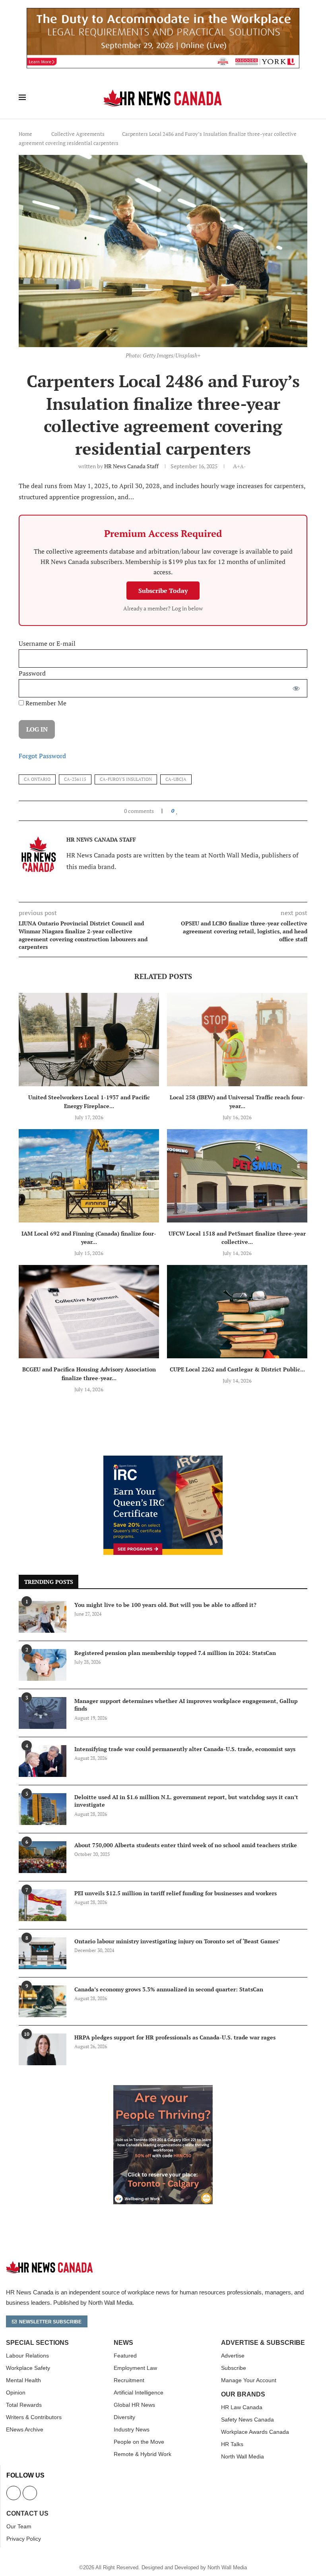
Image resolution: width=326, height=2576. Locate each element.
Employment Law (135, 2368)
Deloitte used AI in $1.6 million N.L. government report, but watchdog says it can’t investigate (186, 1801)
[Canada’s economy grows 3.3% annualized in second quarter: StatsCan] (43, 2001)
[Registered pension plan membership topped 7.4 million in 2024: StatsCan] (43, 1665)
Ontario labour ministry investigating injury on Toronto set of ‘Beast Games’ (177, 1941)
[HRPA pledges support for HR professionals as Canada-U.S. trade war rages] (43, 2049)
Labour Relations (27, 2356)
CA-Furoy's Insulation (126, 779)
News (123, 2343)
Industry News (132, 2429)
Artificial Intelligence (139, 2393)
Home (25, 134)
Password (32, 673)
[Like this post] (177, 811)
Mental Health (23, 2380)
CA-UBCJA (176, 779)
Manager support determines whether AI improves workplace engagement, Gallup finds (186, 1705)
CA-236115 (75, 779)
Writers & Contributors (34, 2417)
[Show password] (296, 688)
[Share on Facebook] (185, 811)
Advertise (233, 2356)
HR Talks (232, 2444)
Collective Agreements (78, 134)
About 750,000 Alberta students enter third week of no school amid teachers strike (186, 1845)
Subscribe (234, 2368)
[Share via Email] (203, 811)
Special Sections (37, 2343)
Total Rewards (24, 2405)
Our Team (19, 2526)
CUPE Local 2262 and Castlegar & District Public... (237, 1369)
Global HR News (134, 2405)
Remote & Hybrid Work (143, 2454)
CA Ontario (37, 779)
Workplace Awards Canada (255, 2432)
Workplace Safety (28, 2368)
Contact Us (27, 2514)
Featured (125, 2356)
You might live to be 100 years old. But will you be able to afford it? (165, 1605)
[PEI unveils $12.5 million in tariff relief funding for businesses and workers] (43, 1905)
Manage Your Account (249, 2380)
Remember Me (45, 703)
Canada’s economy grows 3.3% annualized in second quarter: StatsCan (169, 1989)
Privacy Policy (24, 2539)
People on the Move (139, 2442)
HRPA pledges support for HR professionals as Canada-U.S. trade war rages (175, 2037)
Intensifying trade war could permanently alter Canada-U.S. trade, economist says (185, 1749)
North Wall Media (243, 2456)
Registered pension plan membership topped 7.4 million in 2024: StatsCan (175, 1653)
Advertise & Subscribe (263, 2343)
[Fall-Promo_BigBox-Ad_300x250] (163, 1460)
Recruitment (129, 2380)
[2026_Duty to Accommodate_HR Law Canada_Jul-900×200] (163, 12)
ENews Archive (25, 2429)
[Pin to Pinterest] (195, 811)
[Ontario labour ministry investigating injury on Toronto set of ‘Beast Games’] (43, 1953)
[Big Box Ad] (163, 2089)
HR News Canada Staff (131, 466)
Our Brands (243, 2394)
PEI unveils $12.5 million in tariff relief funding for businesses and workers (176, 1893)
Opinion (16, 2393)
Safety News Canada (247, 2420)
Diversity (124, 2417)
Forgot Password (42, 756)
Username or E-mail (47, 643)
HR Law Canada (242, 2407)
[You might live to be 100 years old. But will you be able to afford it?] (43, 1617)
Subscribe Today (163, 591)
